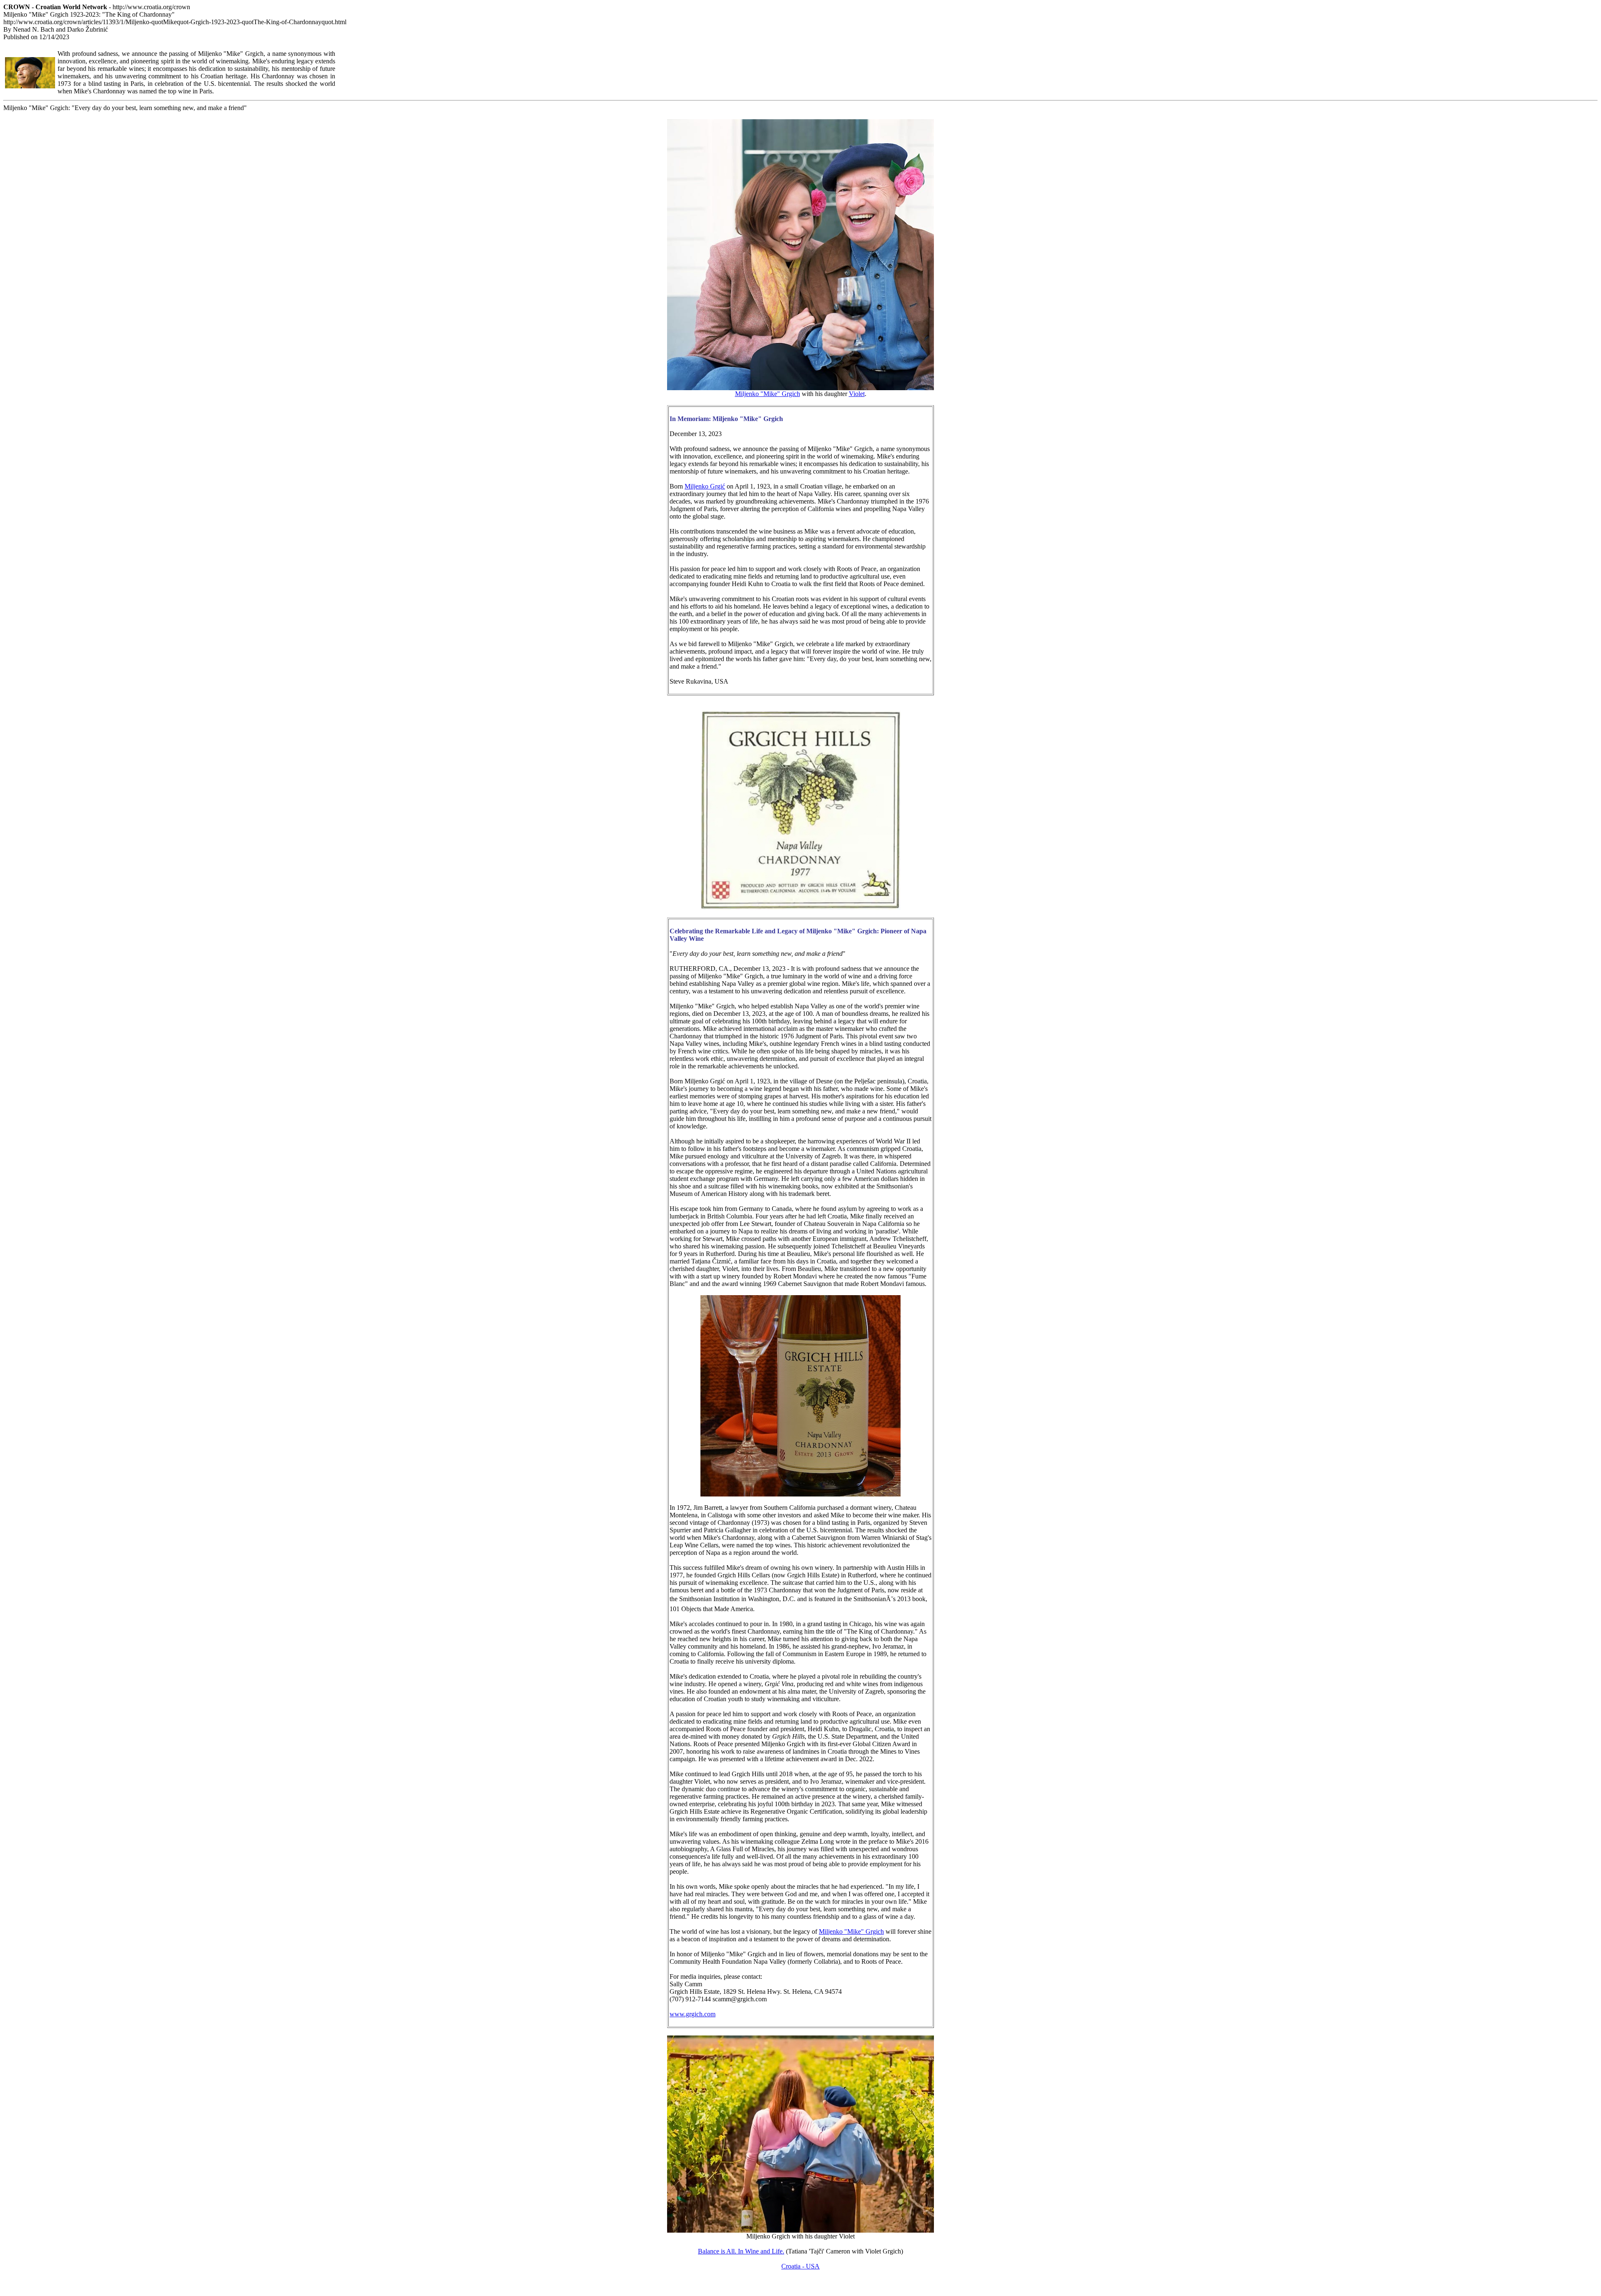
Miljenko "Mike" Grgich (768, 394)
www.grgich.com (693, 2014)
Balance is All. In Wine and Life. (741, 2251)
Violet (857, 394)
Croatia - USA (800, 2266)
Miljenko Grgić (705, 486)
